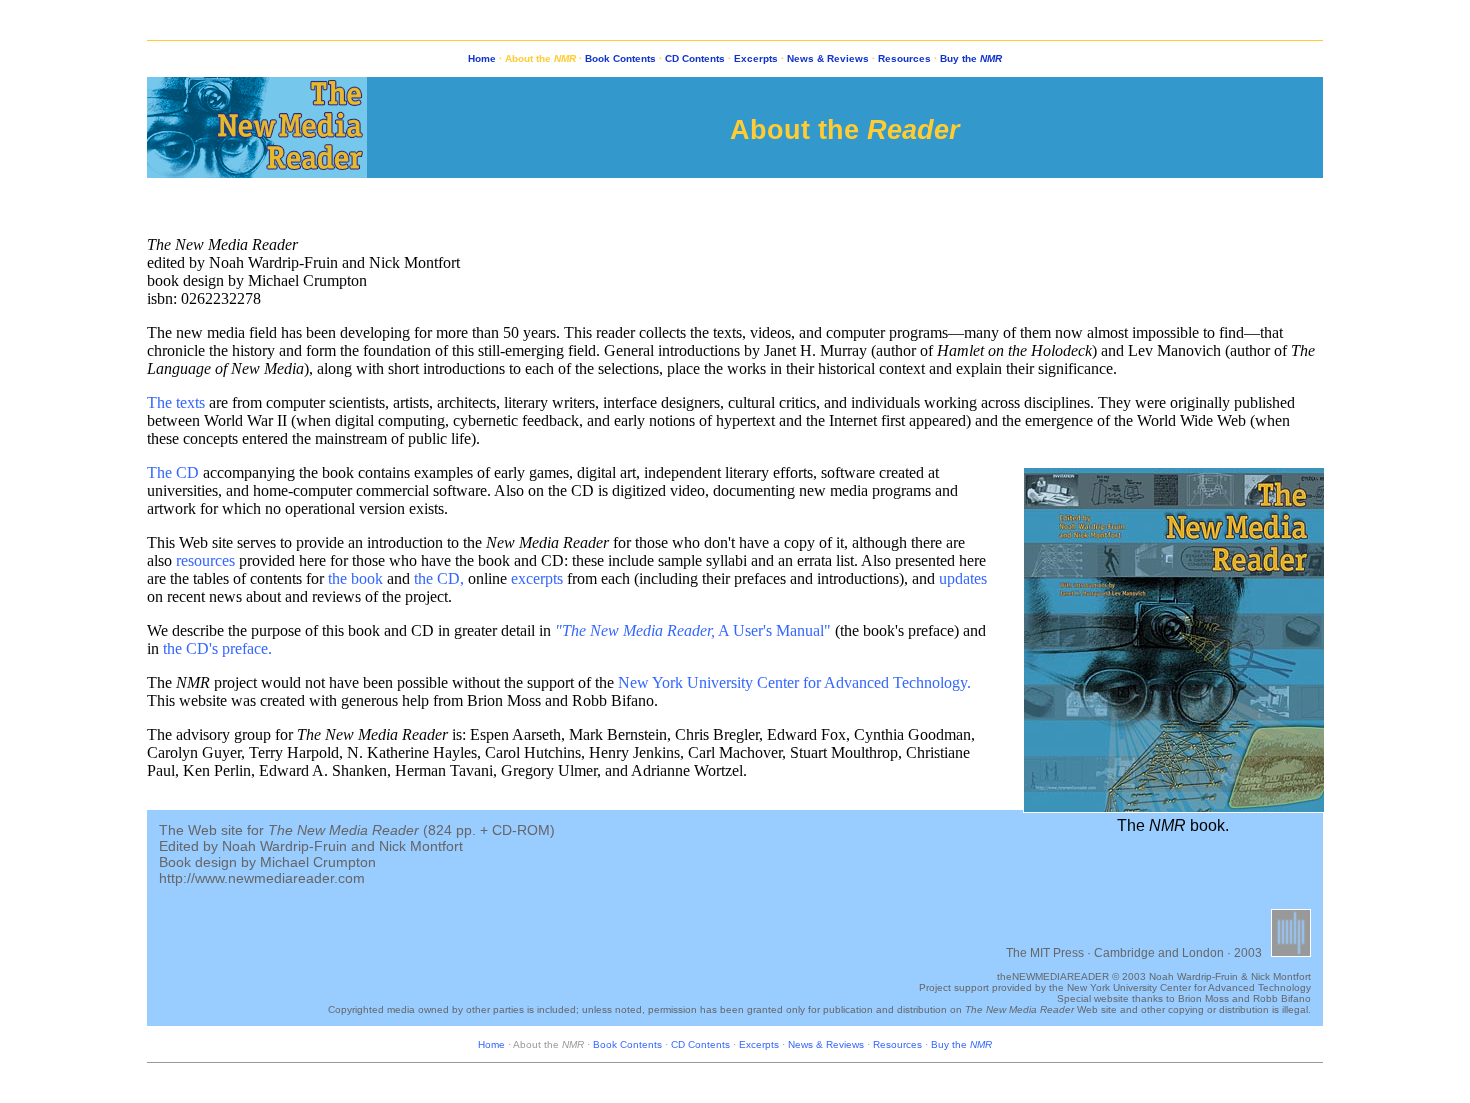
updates (963, 578)
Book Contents (620, 58)
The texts (176, 402)
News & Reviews (828, 58)
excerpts (537, 578)
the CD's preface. (217, 648)
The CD (173, 472)
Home (482, 58)
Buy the (971, 58)
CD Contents (695, 58)
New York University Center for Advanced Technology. (794, 682)
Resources (904, 58)
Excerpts (756, 58)
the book (355, 578)
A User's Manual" (693, 630)
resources (205, 560)
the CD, (439, 578)
